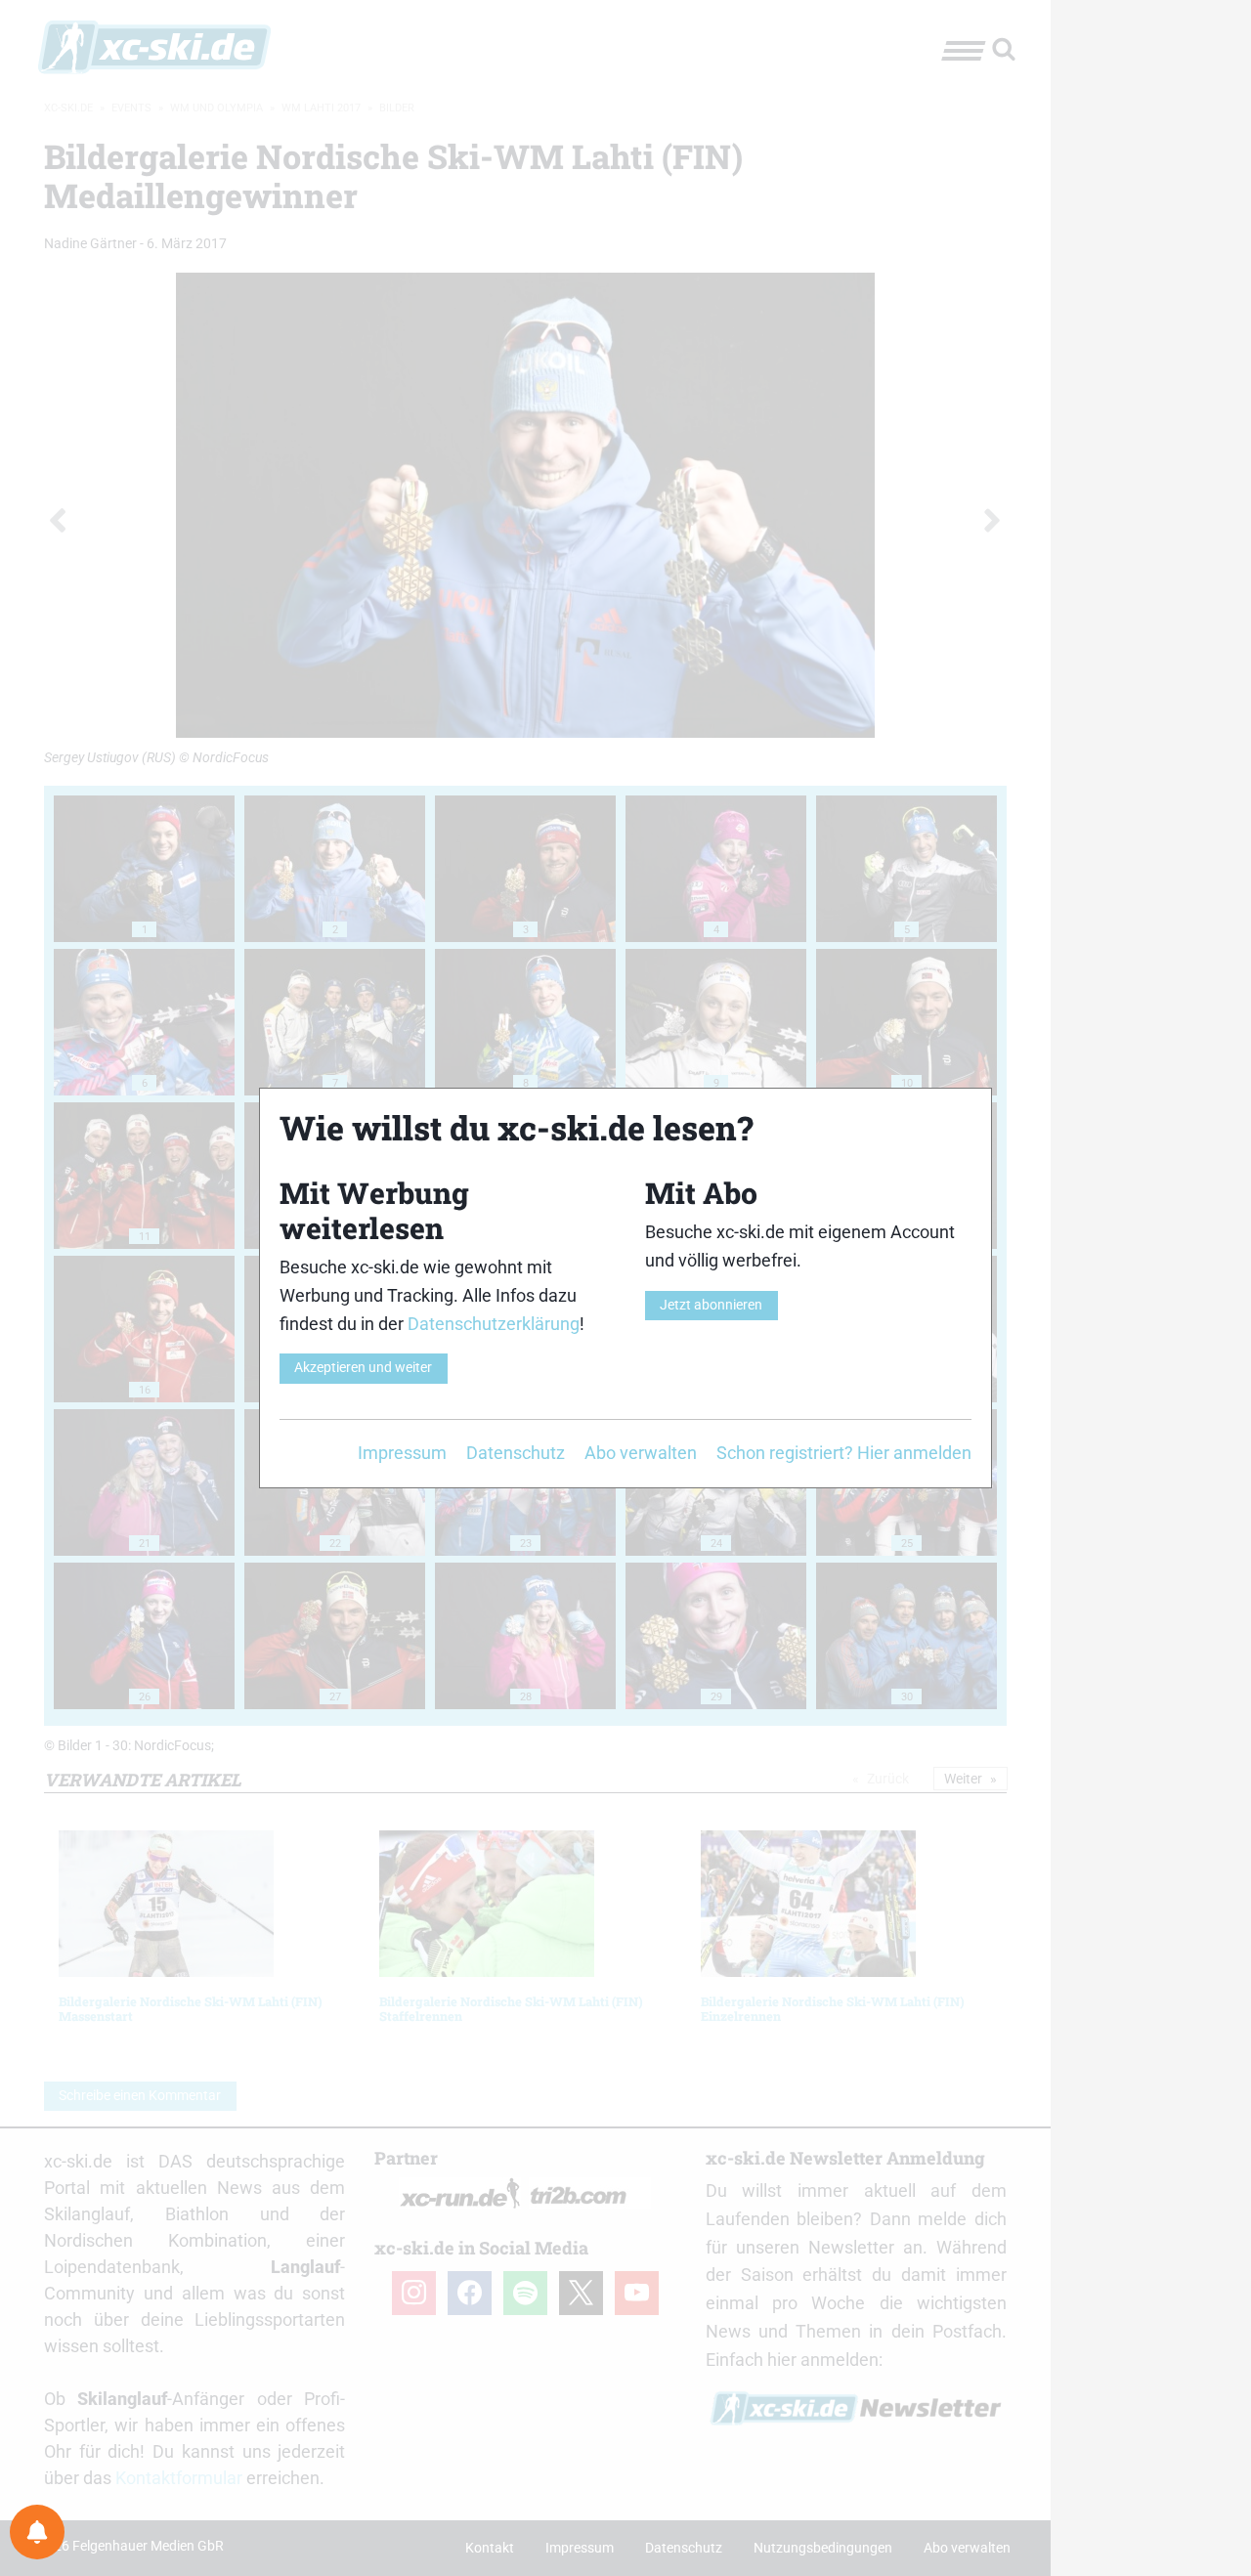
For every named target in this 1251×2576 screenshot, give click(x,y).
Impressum (402, 1453)
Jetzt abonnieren (711, 1305)
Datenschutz (516, 1453)
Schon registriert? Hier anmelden (844, 1453)
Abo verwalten (641, 1453)
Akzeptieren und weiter (363, 1368)
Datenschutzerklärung (494, 1324)
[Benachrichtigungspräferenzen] (37, 2532)
